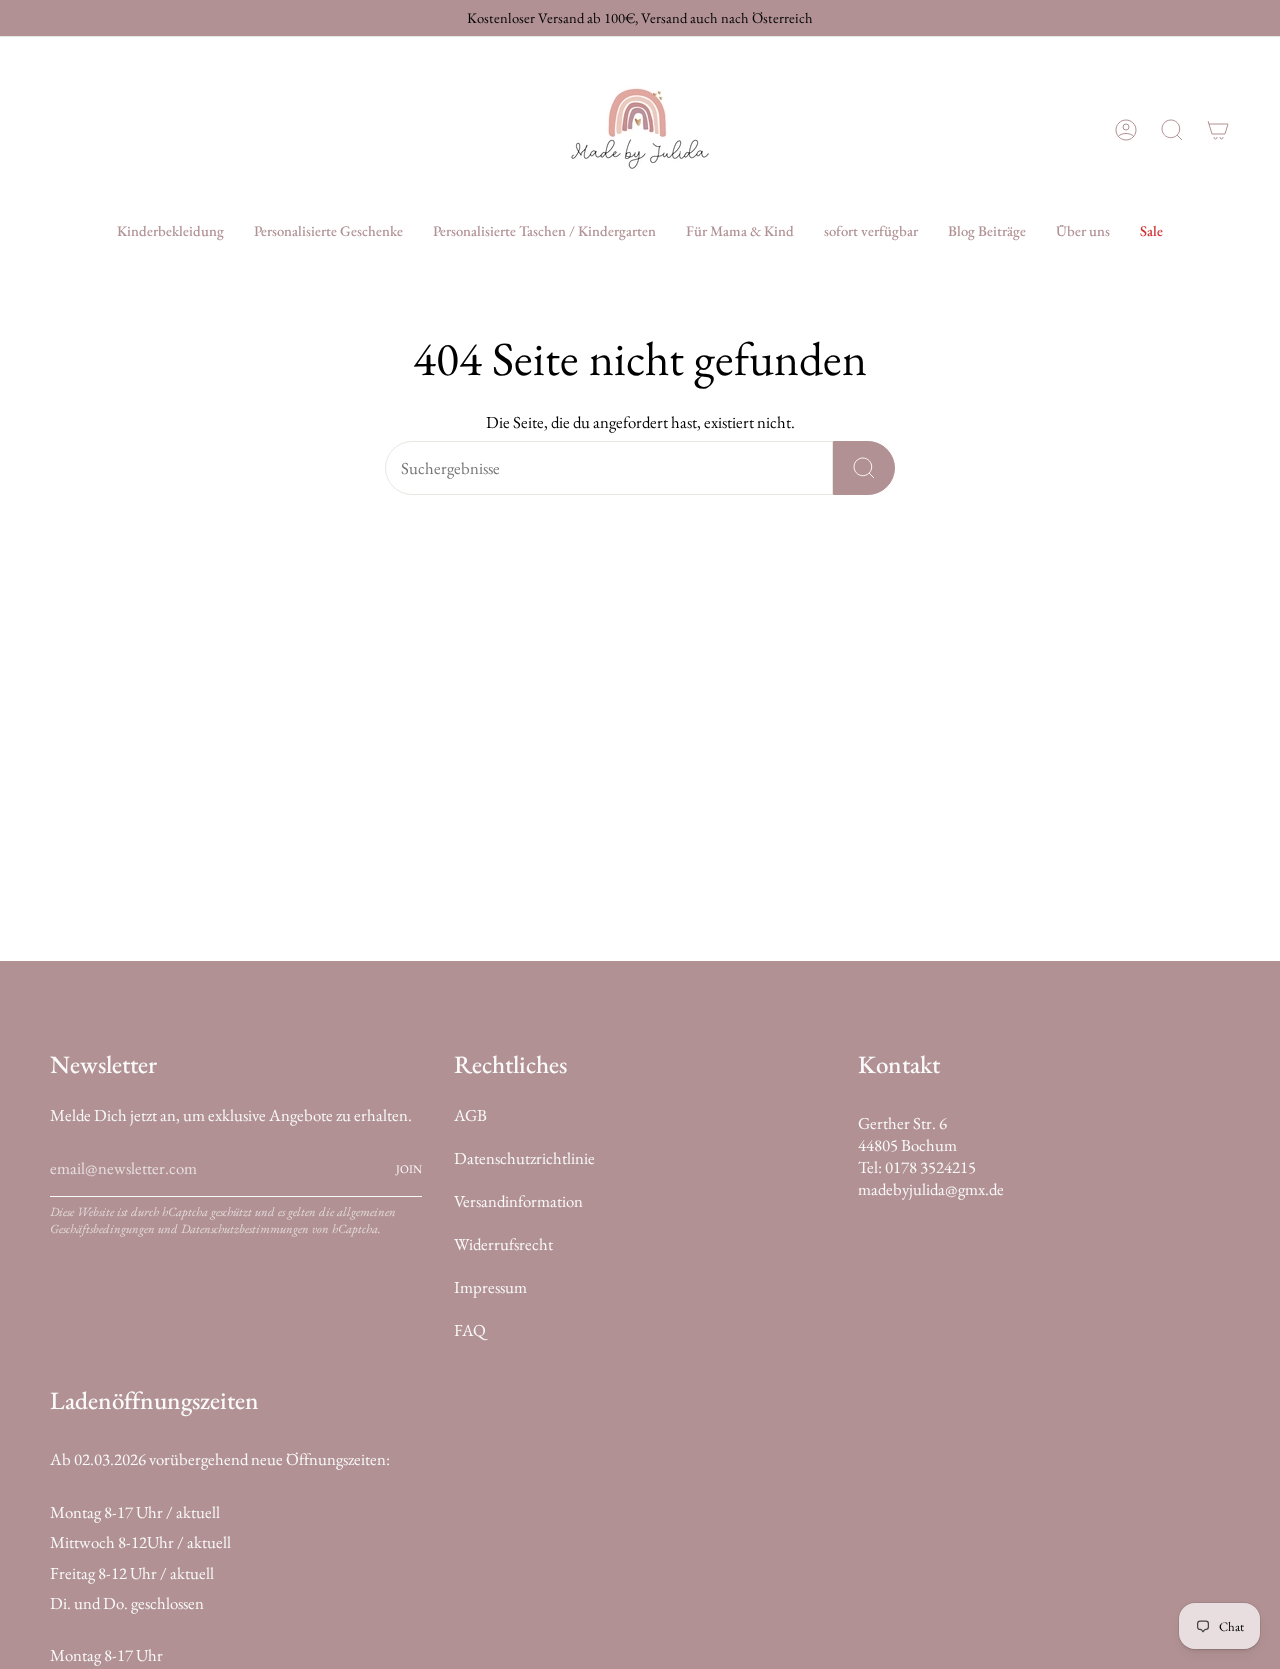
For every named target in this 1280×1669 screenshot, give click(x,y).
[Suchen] (864, 468)
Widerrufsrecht (503, 1244)
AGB (470, 1115)
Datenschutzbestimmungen (245, 1228)
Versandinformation (518, 1201)
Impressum (490, 1287)
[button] (170, 231)
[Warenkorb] (1218, 130)
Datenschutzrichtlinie (524, 1158)
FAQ (470, 1330)
